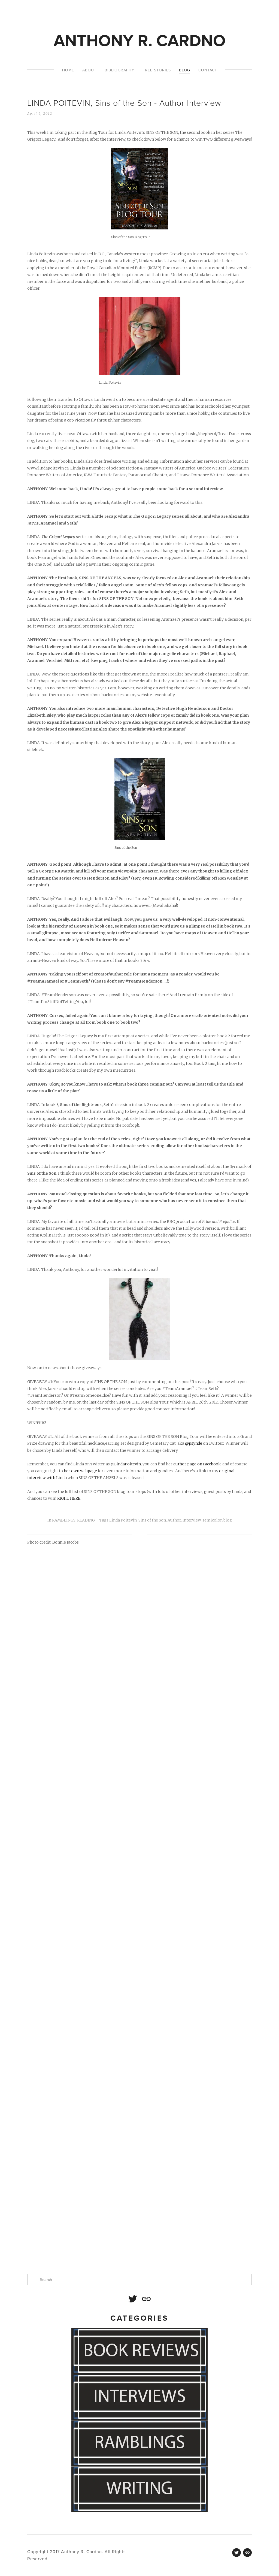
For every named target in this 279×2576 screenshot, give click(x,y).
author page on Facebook (197, 1464)
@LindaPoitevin (126, 1464)
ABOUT (89, 70)
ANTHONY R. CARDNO (140, 40)
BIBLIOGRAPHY (119, 70)
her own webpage (80, 1471)
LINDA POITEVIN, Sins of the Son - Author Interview (124, 103)
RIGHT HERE (69, 1498)
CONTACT (208, 70)
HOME (68, 70)
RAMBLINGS (64, 1520)
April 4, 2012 (40, 113)
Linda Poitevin (123, 1520)
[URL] (146, 2299)
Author (174, 1520)
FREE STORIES (157, 70)
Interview (192, 1520)
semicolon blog (217, 1520)
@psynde (194, 1443)
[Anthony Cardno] (133, 2299)
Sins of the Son (152, 1520)
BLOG (185, 70)
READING (86, 1520)
